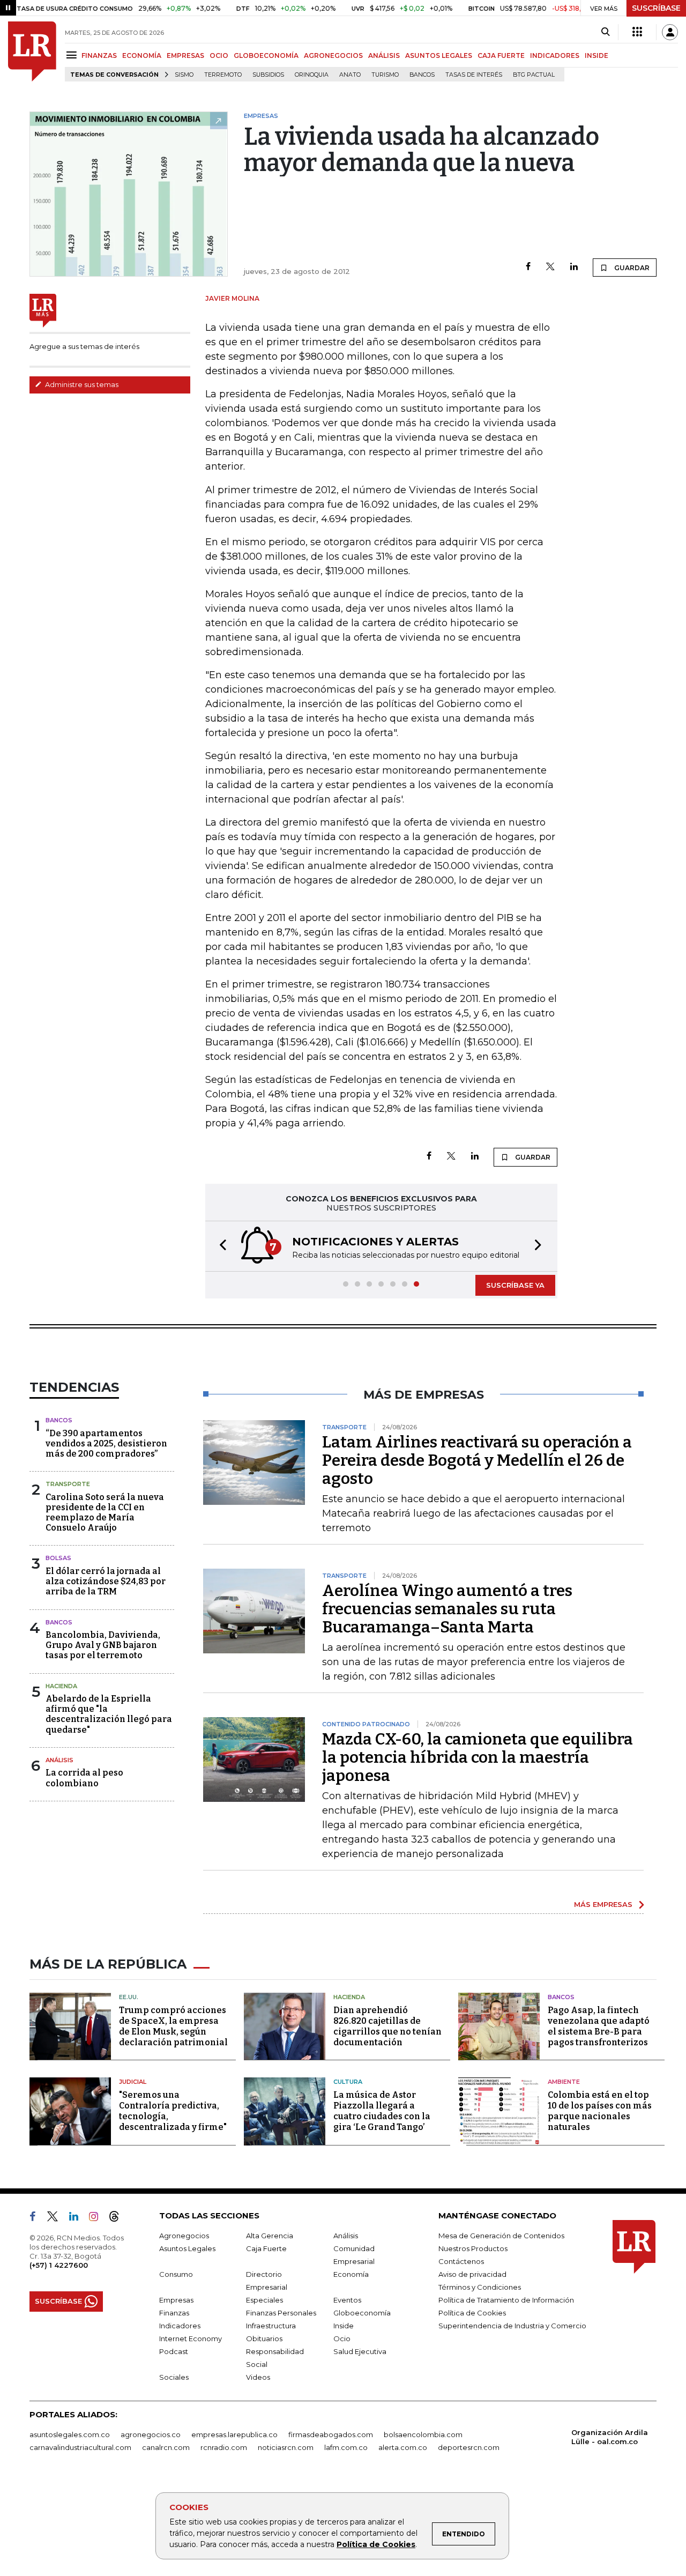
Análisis (59, 1760)
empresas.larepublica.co (234, 2434)
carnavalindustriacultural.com (80, 2447)
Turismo (385, 75)
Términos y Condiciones (480, 2287)
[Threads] (118, 2218)
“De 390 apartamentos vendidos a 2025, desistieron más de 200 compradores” (106, 1443)
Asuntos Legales (187, 2248)
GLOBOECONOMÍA (266, 55)
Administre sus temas (81, 384)
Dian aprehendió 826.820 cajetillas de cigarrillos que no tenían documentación (387, 2026)
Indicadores (180, 2326)
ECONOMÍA (142, 55)
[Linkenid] (78, 2218)
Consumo (176, 2274)
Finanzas (174, 2313)
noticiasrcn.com (286, 2447)
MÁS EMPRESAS (603, 1904)
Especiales (264, 2300)
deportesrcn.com (469, 2447)
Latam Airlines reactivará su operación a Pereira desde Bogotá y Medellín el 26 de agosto (477, 1460)
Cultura (348, 2082)
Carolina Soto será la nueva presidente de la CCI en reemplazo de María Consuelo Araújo (105, 1513)
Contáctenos (461, 2261)
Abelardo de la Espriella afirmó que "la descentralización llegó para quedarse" (109, 1714)
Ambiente (564, 2082)
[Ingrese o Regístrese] (670, 32)
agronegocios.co (151, 2434)
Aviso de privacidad (472, 2274)
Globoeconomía (362, 2313)
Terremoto (223, 75)
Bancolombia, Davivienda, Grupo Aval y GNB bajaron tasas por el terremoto (103, 1645)
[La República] (32, 51)
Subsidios (268, 75)
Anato (350, 75)
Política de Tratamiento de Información (506, 2300)
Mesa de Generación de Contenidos (501, 2236)
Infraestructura (271, 2326)
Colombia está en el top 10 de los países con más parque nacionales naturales (600, 2111)
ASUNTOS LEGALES (439, 55)
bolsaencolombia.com (423, 2434)
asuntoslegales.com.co (70, 2434)
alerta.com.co (403, 2447)
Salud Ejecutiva (360, 2351)
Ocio (342, 2339)
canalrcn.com (166, 2447)
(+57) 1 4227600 (59, 2265)
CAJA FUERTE (501, 55)
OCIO (219, 55)
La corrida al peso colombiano (84, 1778)
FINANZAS (99, 55)
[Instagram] (98, 2218)
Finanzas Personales (281, 2313)
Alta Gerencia (270, 2236)
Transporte (68, 1484)
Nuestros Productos (473, 2248)
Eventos (347, 2300)
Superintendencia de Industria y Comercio (512, 2326)
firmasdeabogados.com (331, 2434)
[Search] (605, 32)
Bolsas (58, 1558)
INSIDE (596, 55)
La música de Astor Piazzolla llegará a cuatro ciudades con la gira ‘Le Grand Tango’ (382, 2111)
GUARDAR (631, 268)
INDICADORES (555, 55)
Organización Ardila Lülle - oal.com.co (610, 2437)
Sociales (174, 2377)
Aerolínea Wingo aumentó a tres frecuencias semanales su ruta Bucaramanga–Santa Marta (447, 1609)
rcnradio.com (224, 2447)
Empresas (176, 2300)
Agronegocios (184, 2236)
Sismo (184, 75)
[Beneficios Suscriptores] (637, 32)
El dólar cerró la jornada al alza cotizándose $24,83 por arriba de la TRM (106, 1581)
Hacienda (61, 1686)
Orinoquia (312, 75)
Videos (258, 2377)
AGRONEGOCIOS (333, 55)
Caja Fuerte (266, 2248)
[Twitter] (550, 267)
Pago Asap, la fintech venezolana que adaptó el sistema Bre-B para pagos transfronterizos (599, 2026)
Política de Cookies (376, 2544)
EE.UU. (129, 1997)
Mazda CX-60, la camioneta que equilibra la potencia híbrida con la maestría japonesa (478, 1757)
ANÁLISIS (384, 55)
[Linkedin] (574, 267)
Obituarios (264, 2339)
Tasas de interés (474, 75)
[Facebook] (528, 267)
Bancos (422, 75)
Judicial (133, 2082)
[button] (220, 1246)
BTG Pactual (534, 75)
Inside (344, 2326)
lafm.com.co (346, 2447)
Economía (351, 2274)
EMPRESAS (185, 55)
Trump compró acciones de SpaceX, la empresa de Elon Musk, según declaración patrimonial (173, 2026)
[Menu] (73, 55)
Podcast (174, 2351)
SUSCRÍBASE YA (515, 1285)
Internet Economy (191, 2339)
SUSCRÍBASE (656, 8)
